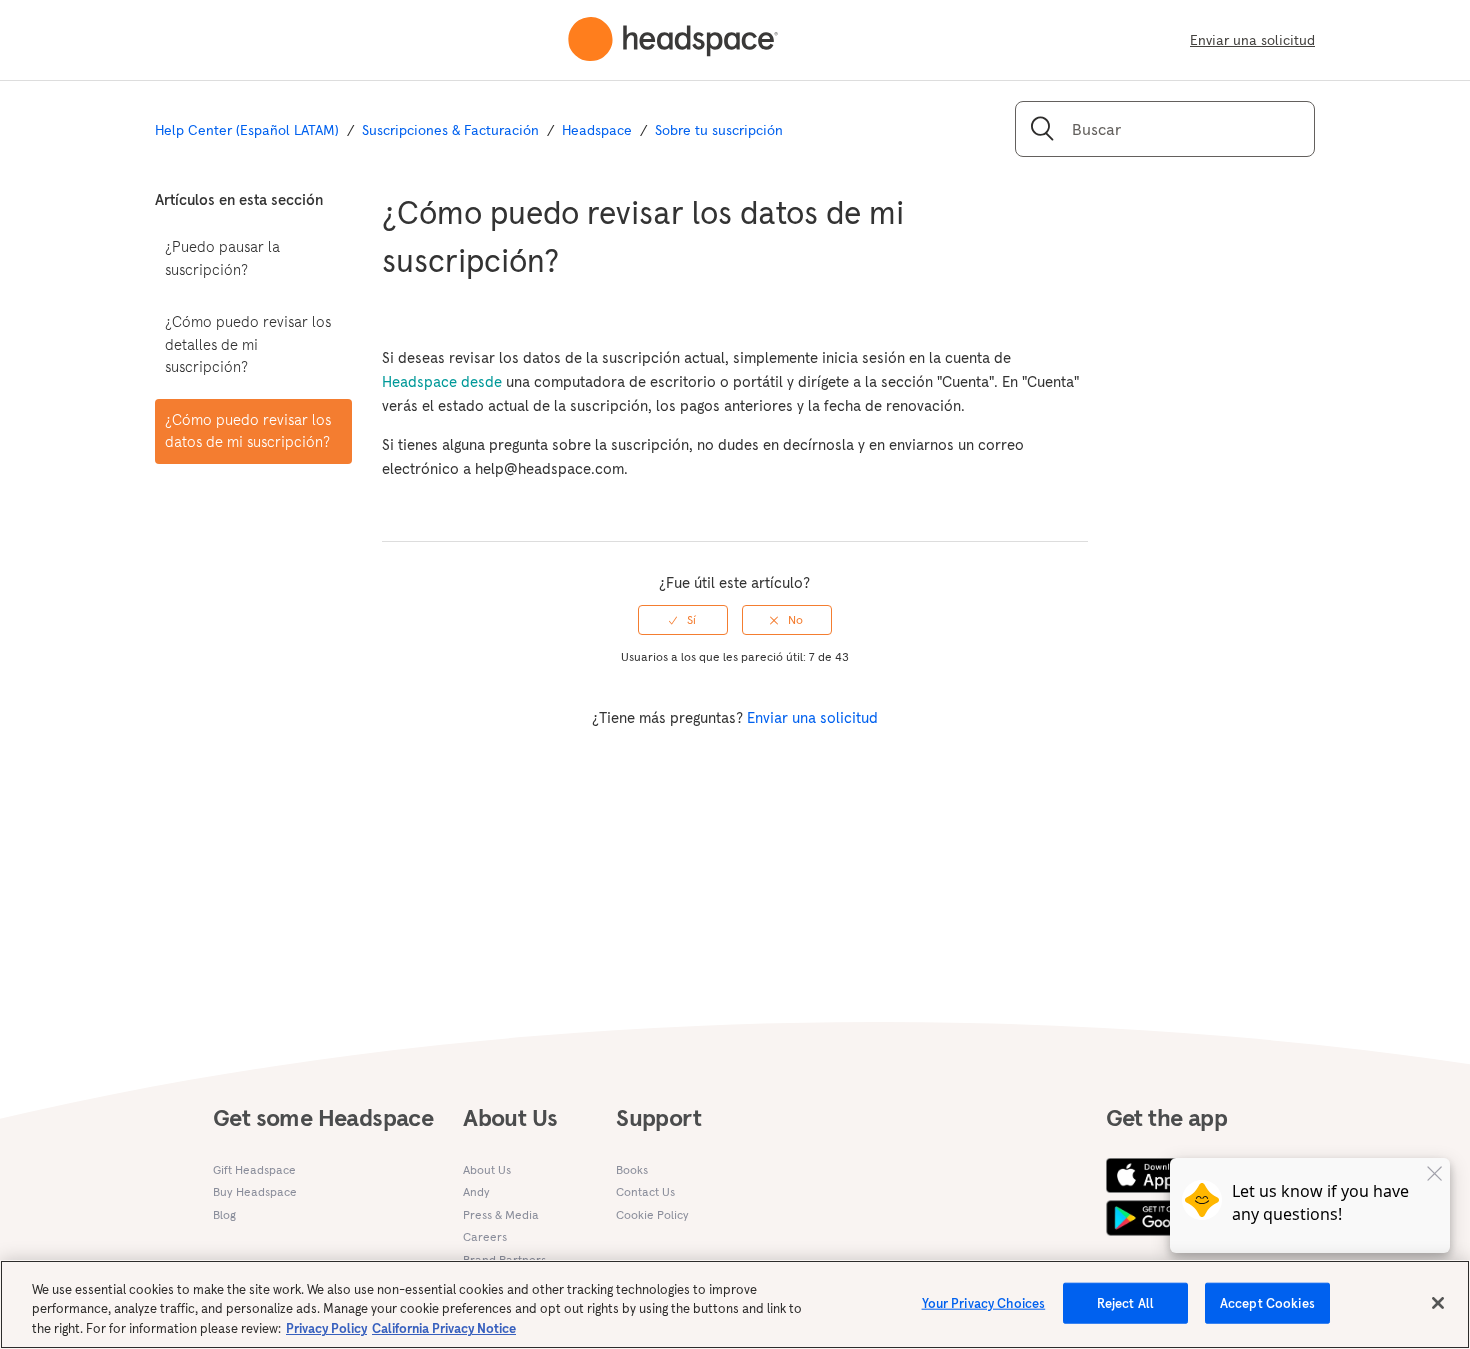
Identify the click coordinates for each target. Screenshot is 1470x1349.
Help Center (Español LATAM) (247, 130)
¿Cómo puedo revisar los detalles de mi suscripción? (248, 344)
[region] (735, 1304)
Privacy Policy (326, 1328)
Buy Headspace (255, 1191)
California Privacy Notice (444, 1328)
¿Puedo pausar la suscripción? (222, 258)
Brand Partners (504, 1259)
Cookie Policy (652, 1214)
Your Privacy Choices (984, 1302)
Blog (224, 1214)
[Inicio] (673, 40)
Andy (476, 1191)
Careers (485, 1236)
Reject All (1125, 1302)
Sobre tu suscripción (719, 130)
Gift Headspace (254, 1169)
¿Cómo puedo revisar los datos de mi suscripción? (248, 431)
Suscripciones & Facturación (450, 130)
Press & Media (501, 1214)
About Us (487, 1169)
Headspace (597, 130)
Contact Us (645, 1191)
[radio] (683, 620)
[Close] (1438, 1303)
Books (632, 1169)
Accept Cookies (1267, 1302)
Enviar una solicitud (1252, 40)
